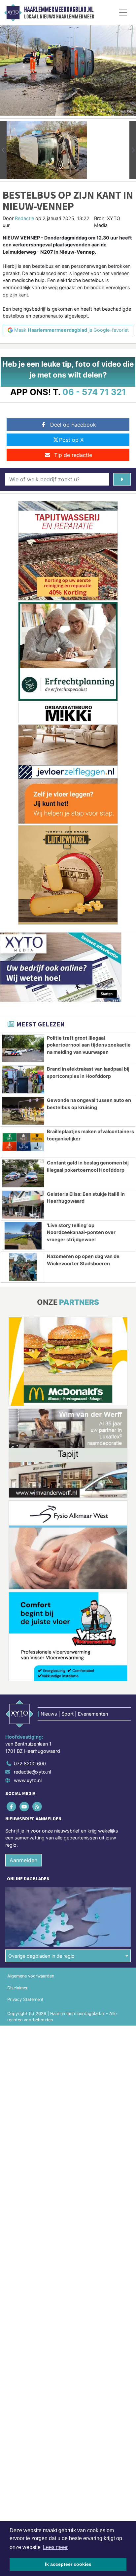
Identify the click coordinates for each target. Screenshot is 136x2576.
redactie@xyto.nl (32, 1772)
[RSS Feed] (37, 1806)
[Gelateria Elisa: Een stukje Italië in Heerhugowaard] (23, 1205)
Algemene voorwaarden (31, 1976)
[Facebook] (12, 1806)
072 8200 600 (30, 1764)
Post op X (71, 440)
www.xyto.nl (28, 1780)
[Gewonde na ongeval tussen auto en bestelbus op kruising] (23, 1111)
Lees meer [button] (55, 2547)
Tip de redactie (73, 455)
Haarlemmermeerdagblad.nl (59, 10)
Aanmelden (23, 1860)
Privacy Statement (25, 1999)
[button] (3, 150)
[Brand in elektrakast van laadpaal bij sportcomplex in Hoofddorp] (23, 1079)
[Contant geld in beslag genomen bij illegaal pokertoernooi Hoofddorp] (23, 1173)
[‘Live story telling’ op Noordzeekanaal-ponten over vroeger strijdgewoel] (23, 1236)
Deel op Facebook (73, 425)
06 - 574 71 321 (94, 392)
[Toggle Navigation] (123, 13)
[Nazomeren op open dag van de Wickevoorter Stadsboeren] (23, 1267)
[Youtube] (25, 1806)
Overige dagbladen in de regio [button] (41, 1956)
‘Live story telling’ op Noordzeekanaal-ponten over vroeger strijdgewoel (81, 1232)
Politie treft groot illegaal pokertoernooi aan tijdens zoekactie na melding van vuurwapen (89, 1045)
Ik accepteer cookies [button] (68, 2564)
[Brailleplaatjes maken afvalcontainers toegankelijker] (23, 1142)
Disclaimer (17, 1988)
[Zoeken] (122, 479)
